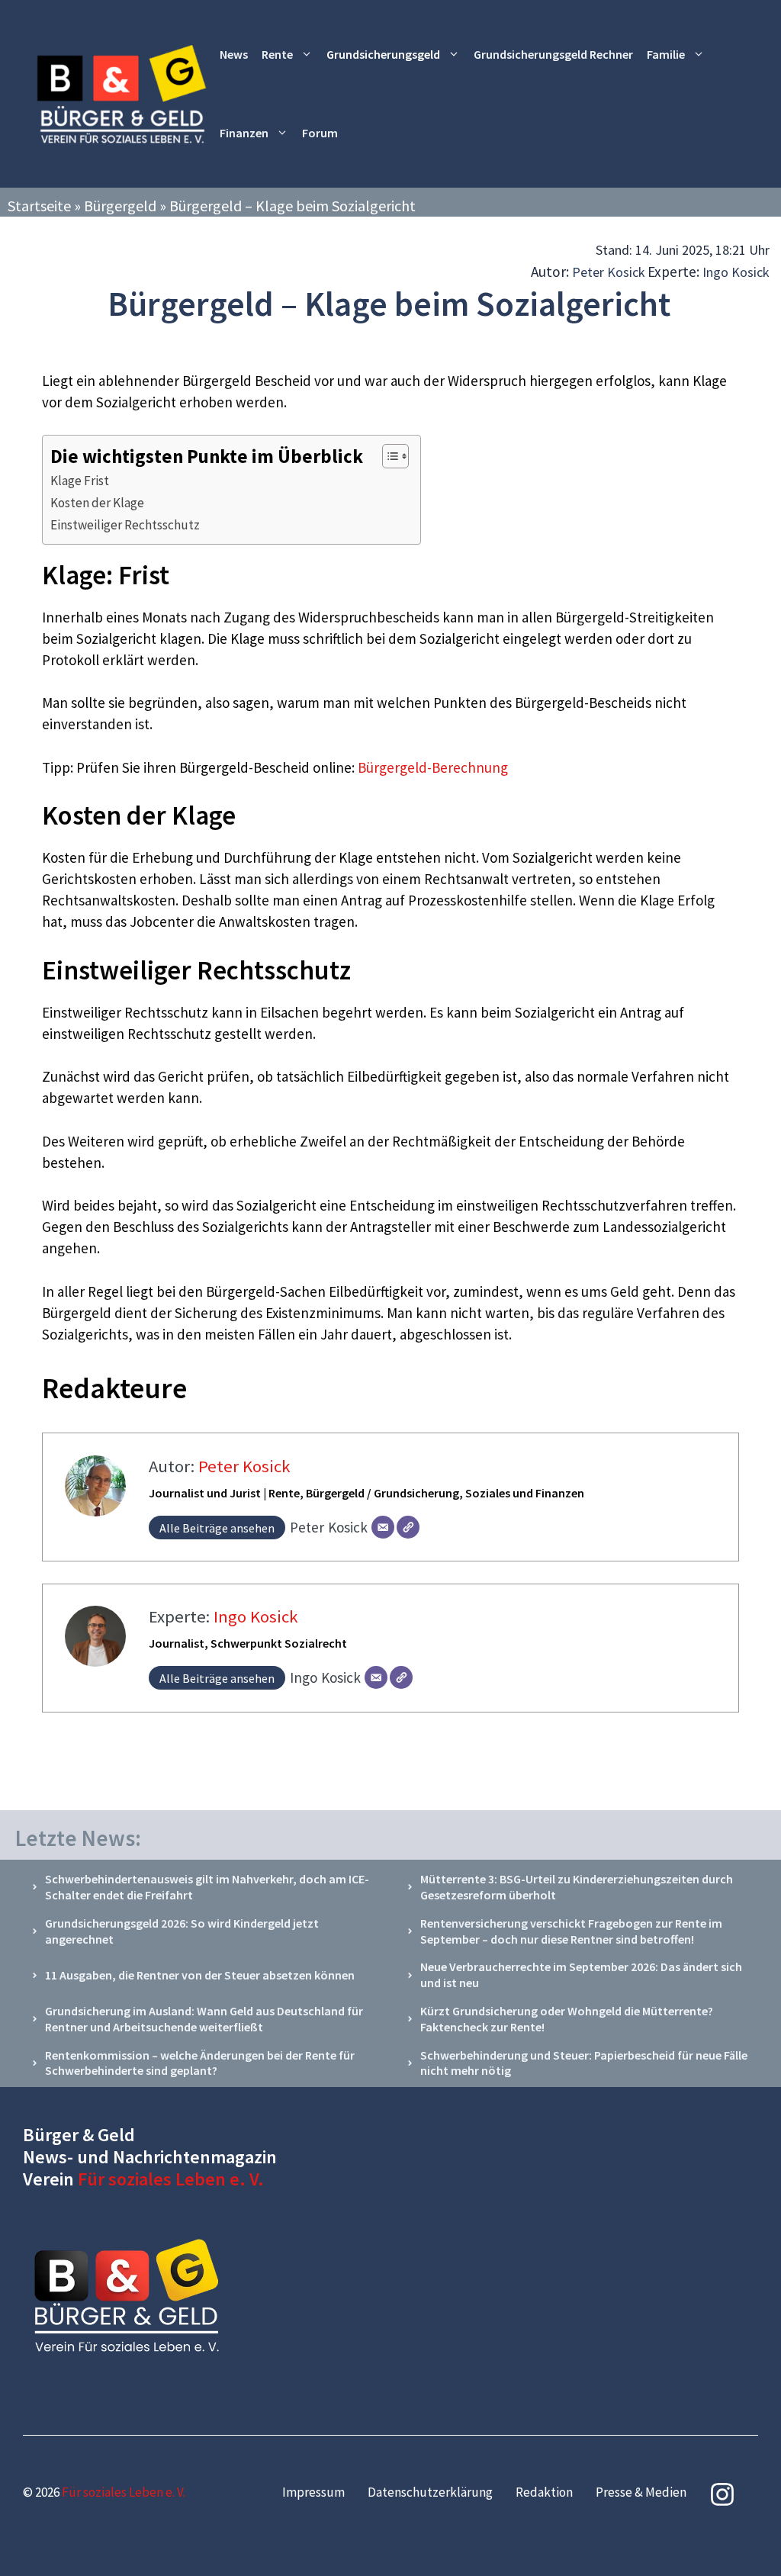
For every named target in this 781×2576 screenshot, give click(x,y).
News (234, 54)
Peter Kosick (609, 272)
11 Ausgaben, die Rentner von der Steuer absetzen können (200, 1975)
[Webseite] (408, 1527)
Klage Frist (80, 481)
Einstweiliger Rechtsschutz (125, 525)
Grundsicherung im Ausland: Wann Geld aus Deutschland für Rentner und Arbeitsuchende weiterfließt (204, 2019)
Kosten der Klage (97, 503)
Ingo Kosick (736, 272)
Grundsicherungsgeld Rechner (553, 54)
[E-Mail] (383, 1527)
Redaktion (544, 2492)
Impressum (313, 2492)
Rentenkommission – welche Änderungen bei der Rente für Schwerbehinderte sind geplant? (200, 2063)
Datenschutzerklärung (430, 2492)
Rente (277, 54)
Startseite (39, 206)
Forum (320, 133)
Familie (666, 54)
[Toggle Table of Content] (388, 456)
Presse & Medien (641, 2492)
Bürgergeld (120, 206)
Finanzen (244, 133)
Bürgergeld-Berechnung (433, 767)
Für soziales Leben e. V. (171, 2179)
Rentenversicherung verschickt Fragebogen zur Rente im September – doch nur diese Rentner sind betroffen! (571, 1931)
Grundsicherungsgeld (383, 54)
